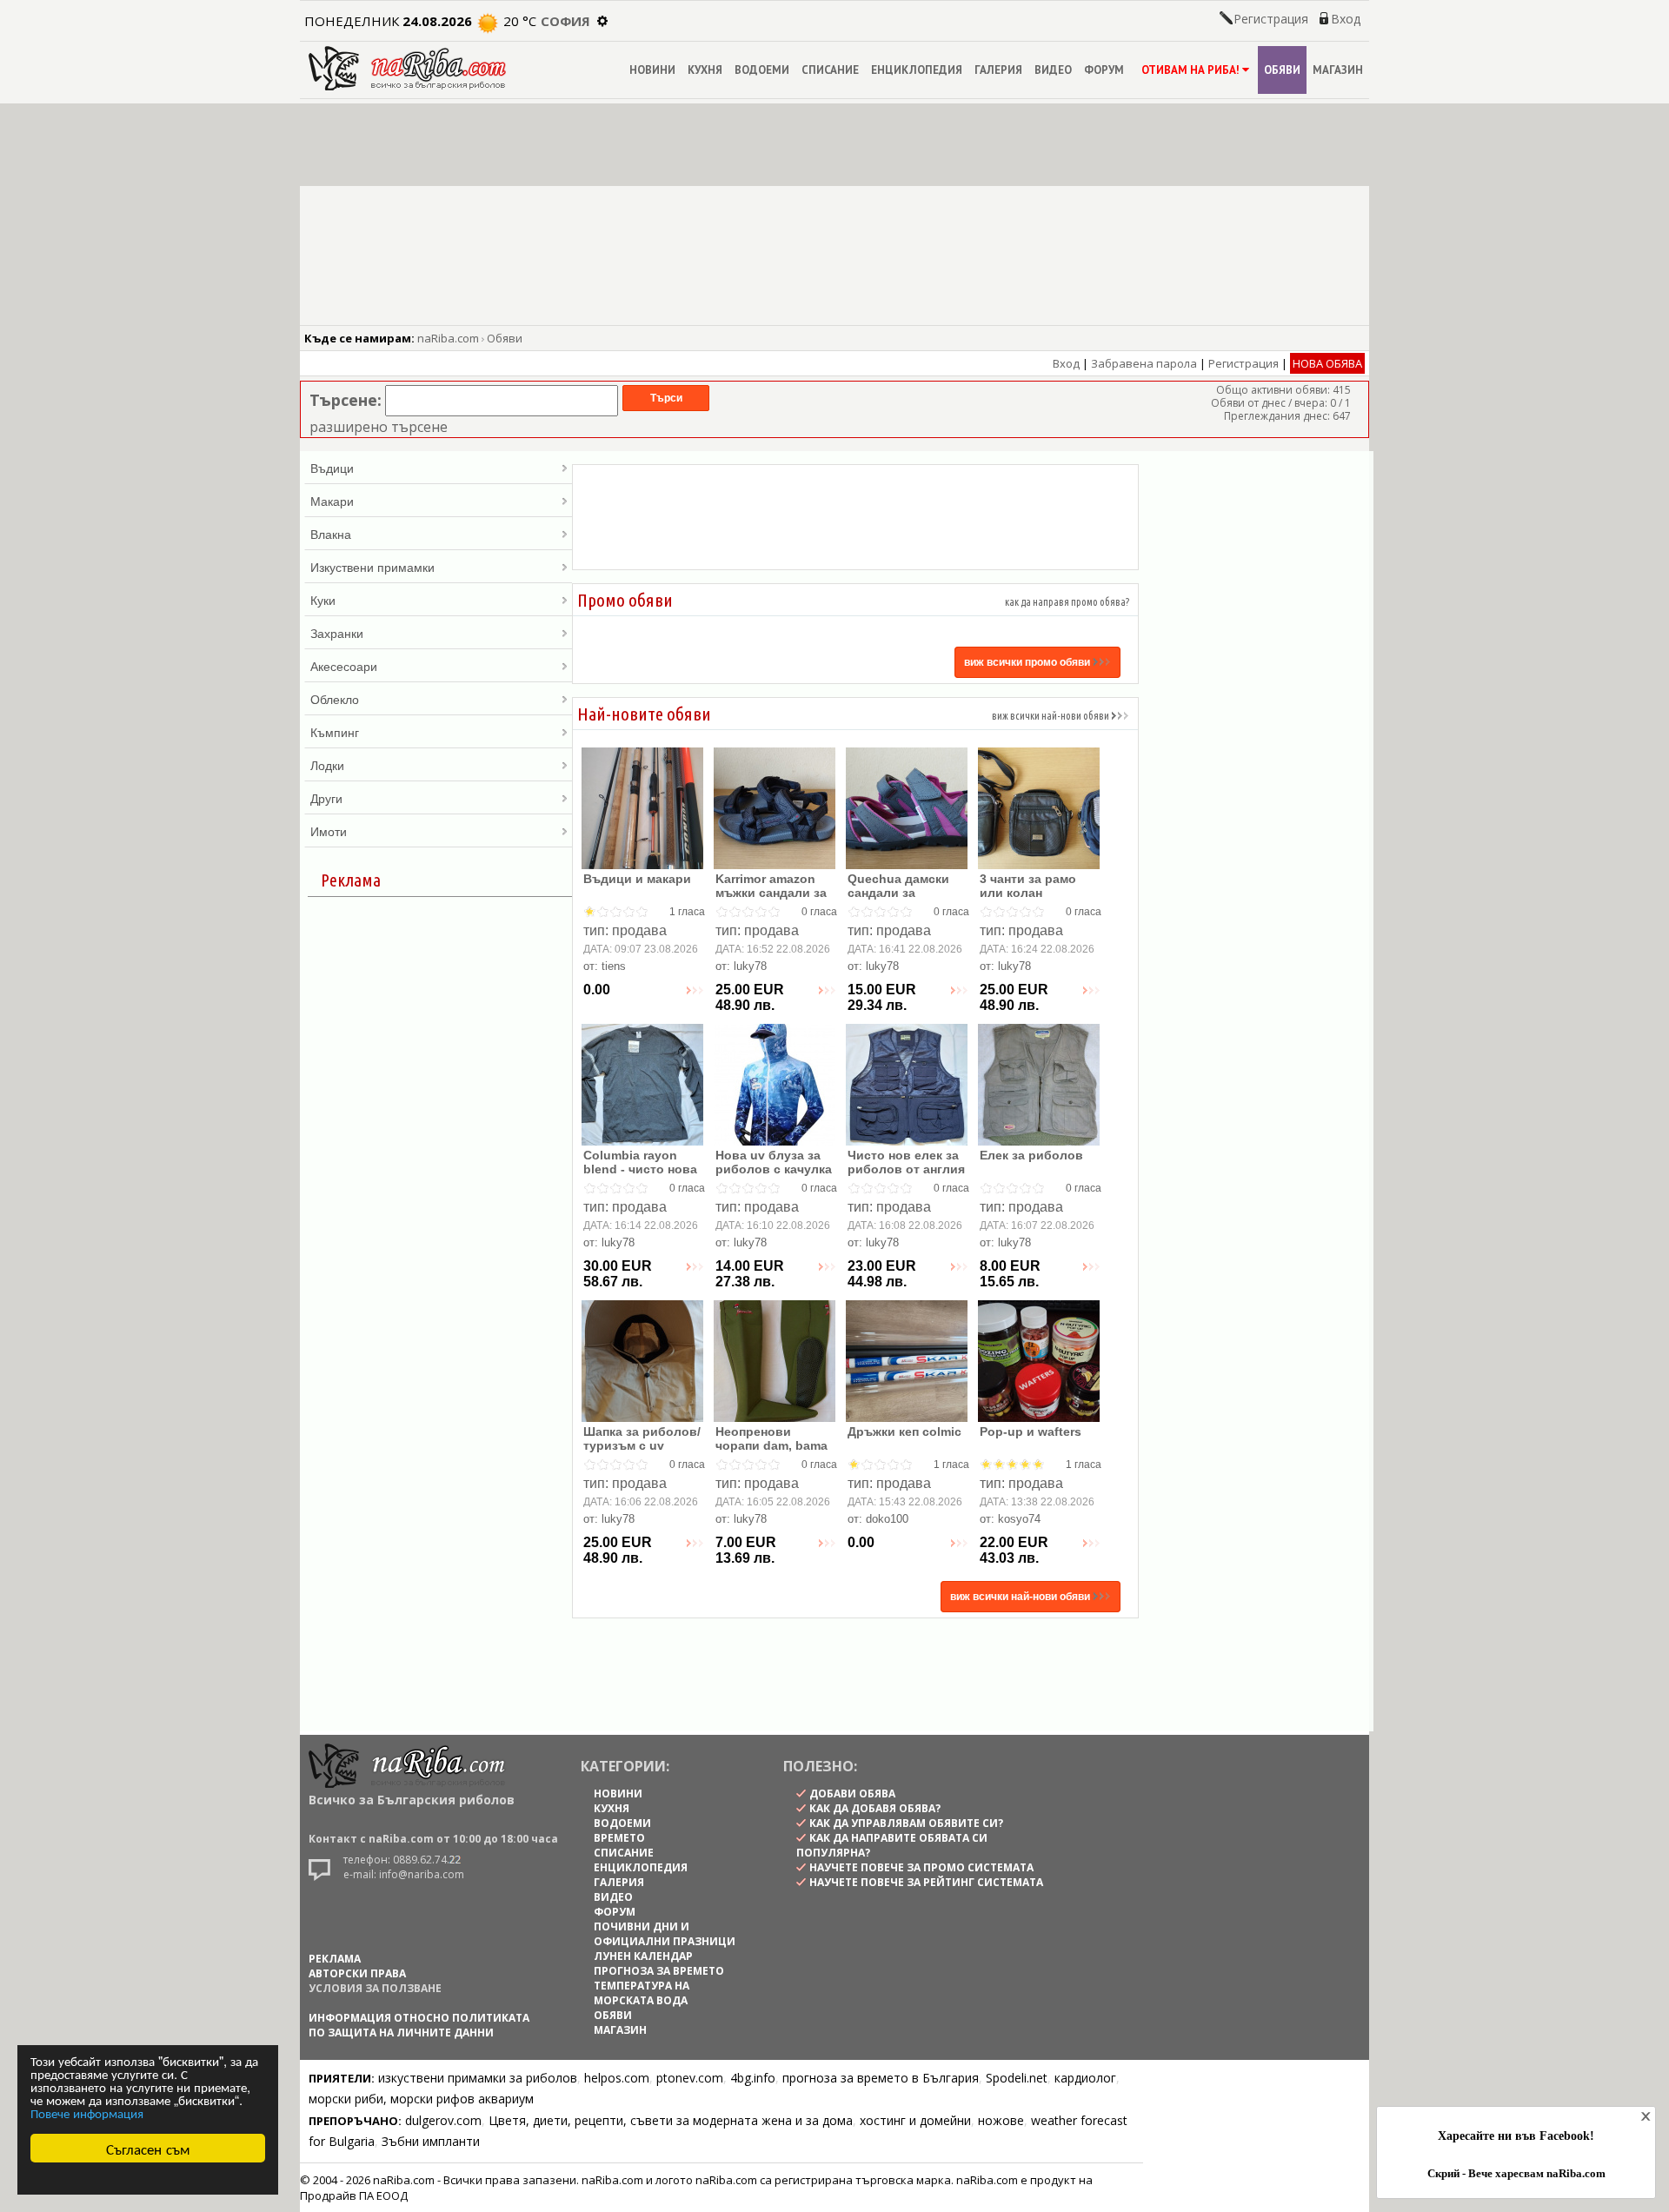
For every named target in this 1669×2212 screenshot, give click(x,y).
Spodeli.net (1017, 2078)
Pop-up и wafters (1031, 1431)
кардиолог (1085, 2078)
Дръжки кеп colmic (904, 1431)
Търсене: (346, 400)
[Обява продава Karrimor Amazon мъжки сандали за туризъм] (775, 865)
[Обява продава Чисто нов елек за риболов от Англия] (907, 1142)
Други (326, 798)
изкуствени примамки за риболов (478, 2078)
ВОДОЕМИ (762, 70)
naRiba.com (448, 338)
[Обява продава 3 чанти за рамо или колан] (1039, 865)
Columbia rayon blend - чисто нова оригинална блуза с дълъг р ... (640, 1176)
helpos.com (617, 2078)
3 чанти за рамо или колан (1028, 886)
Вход (1346, 19)
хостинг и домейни (915, 2120)
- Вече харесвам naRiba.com (1516, 2174)
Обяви (505, 338)
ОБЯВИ (1282, 70)
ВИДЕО (1053, 70)
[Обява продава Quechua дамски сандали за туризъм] (907, 865)
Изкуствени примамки (372, 567)
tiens (614, 966)
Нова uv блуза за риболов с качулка (774, 1162)
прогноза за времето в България (881, 2078)
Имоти (329, 831)
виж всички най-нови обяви (1051, 716)
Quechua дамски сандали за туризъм (898, 893)
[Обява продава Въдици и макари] (642, 865)
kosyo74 (1019, 1519)
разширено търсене (379, 427)
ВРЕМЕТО (619, 1838)
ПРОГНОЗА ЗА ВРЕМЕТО (659, 1971)
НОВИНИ (652, 70)
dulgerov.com (443, 2120)
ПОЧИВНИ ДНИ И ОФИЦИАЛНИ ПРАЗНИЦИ (665, 1934)
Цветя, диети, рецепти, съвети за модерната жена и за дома (671, 2120)
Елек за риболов (1031, 1155)
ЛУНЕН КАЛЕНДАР (643, 1956)
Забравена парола (1144, 363)
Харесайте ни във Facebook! (1516, 2136)
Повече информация (87, 2112)
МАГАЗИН (1338, 70)
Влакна (331, 534)
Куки (323, 600)
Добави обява (852, 1794)
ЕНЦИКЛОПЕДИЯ (917, 70)
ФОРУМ (1104, 70)
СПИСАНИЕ (830, 70)
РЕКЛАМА (335, 1959)
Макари (332, 501)
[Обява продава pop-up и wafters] (1039, 1418)
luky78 (750, 966)
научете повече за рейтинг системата (926, 1882)
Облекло (335, 699)
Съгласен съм (148, 2148)
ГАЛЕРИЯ (998, 70)
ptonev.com (690, 2078)
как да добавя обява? (875, 1808)
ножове (1001, 2120)
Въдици (332, 468)
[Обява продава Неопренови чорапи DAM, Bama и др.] (775, 1418)
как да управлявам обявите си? (906, 1823)
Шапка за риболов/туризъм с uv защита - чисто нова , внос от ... (642, 1452)
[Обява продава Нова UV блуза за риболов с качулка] (775, 1142)
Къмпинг (335, 732)
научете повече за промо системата (921, 1867)
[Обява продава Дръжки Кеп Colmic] (907, 1418)
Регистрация (1271, 19)
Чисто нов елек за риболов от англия (906, 1162)
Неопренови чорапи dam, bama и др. (771, 1445)
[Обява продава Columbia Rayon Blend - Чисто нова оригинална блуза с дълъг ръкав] (642, 1142)
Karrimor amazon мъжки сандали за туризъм (771, 893)
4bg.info (753, 2078)
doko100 (887, 1519)
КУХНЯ (705, 70)
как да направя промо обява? (1067, 602)
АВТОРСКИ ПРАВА (357, 1973)
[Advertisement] (855, 517)
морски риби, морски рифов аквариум (421, 2099)
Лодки (327, 765)
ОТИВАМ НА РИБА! (1190, 70)
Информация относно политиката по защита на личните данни (419, 2025)
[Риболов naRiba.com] (407, 86)
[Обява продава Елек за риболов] (1039, 1142)
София (565, 21)
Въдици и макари (637, 879)
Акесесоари (344, 666)
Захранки (337, 633)
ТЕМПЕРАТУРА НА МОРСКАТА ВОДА (642, 1993)
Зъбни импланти (431, 2141)
